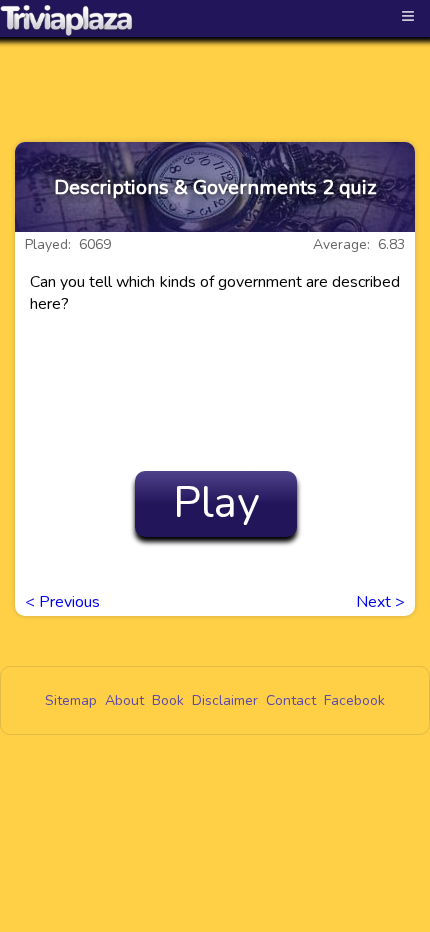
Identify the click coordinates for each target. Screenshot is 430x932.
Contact (291, 700)
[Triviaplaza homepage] (67, 20)
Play (216, 503)
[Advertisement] (215, 72)
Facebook (354, 700)
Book (168, 700)
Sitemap (71, 700)
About (124, 700)
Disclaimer (225, 700)
